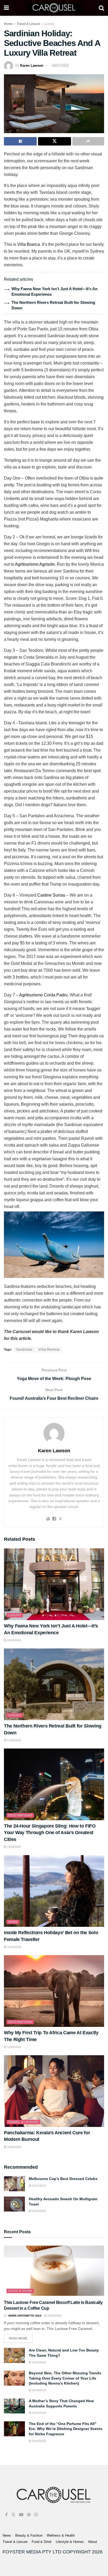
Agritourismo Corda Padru (43, 995)
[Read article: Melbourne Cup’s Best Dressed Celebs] (14, 2184)
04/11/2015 (39, 2186)
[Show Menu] (6, 8)
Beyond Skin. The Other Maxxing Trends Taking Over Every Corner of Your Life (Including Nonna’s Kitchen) (65, 2378)
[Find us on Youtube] (21, 2515)
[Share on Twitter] (54, 141)
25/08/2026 (39, 2362)
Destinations (20, 1815)
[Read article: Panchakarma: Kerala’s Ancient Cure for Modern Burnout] (54, 2091)
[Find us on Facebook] (6, 2515)
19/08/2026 (14, 1847)
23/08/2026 (14, 1640)
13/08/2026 (14, 1947)
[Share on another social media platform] (88, 141)
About (93, 2542)
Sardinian (24, 1350)
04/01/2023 (39, 2211)
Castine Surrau (51, 895)
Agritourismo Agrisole (35, 564)
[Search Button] (101, 8)
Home (8, 24)
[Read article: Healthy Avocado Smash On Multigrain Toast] (14, 2204)
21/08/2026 (14, 1740)
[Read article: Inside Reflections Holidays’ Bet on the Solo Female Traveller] (54, 1891)
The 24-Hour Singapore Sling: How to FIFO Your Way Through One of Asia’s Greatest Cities (50, 1833)
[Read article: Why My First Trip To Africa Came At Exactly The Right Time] (54, 1991)
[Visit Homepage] (54, 8)
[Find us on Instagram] (36, 2515)
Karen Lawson (32, 66)
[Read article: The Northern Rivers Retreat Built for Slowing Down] (54, 1684)
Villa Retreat (49, 1350)
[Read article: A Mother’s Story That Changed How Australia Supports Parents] (14, 2406)
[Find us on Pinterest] (29, 2515)
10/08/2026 (14, 2147)
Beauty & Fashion (29, 2535)
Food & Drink (20, 2291)
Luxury (49, 24)
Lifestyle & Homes (70, 2542)
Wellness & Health (61, 2535)
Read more (21, 2337)
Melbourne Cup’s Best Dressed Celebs (63, 2179)
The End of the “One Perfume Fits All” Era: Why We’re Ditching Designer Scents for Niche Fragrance (66, 2429)
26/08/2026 (54, 2316)
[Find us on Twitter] (13, 2515)
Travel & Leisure (28, 24)
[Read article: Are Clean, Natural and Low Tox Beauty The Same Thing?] (14, 2355)
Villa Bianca (29, 244)
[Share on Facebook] (20, 141)
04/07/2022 (60, 66)
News (13, 1922)
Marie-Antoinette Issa (25, 2316)
